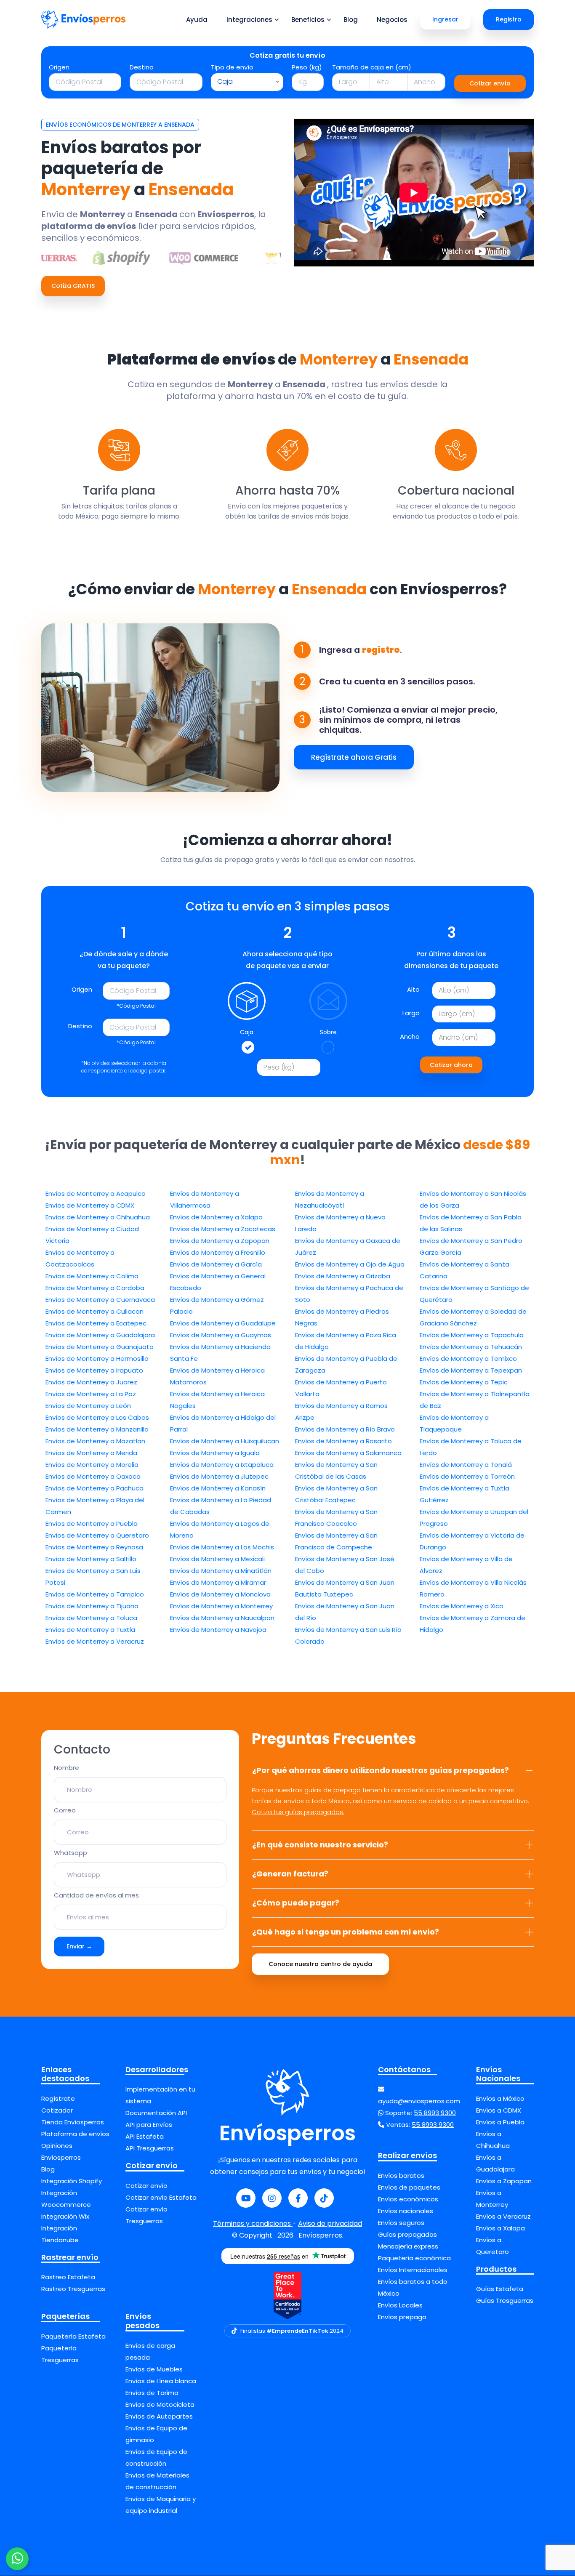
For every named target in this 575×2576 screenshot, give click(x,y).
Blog (351, 20)
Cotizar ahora (451, 1065)
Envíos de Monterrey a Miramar (218, 1582)
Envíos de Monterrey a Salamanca (348, 1453)
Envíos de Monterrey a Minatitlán (221, 1571)
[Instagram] (272, 2198)
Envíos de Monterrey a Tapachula (472, 1335)
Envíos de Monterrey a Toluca (91, 1618)
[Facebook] (298, 2198)
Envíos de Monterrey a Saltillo (91, 1559)
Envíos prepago (402, 2317)
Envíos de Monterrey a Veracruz (95, 1641)
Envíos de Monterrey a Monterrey (221, 1606)
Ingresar (445, 19)
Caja (247, 1032)
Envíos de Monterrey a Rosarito (343, 1441)
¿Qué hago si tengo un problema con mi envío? (346, 1932)
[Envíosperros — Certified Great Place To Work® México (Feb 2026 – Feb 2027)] (287, 2295)
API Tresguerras (150, 2148)
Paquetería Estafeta (73, 2336)
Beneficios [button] (308, 20)
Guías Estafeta (500, 2289)
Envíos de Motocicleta (160, 2404)
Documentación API (156, 2113)
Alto (413, 989)
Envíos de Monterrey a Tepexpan (471, 1370)
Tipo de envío (232, 67)
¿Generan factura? (290, 1874)
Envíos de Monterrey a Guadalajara (100, 1335)
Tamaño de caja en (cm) (372, 67)
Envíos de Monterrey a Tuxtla (90, 1630)
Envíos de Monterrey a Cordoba (95, 1288)
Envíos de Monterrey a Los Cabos (97, 1417)
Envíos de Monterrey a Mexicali (217, 1559)
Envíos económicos (408, 2199)
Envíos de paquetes (409, 2187)
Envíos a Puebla (500, 2122)
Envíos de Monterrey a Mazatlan (95, 1441)
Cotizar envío (490, 83)
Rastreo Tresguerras (73, 2289)
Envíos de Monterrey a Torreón (467, 1476)
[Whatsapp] (17, 2559)
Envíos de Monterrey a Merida (91, 1453)
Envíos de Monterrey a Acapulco (96, 1194)
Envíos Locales (400, 2305)
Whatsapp (71, 1853)
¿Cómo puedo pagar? (296, 1903)
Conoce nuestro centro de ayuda (320, 1964)
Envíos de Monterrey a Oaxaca (93, 1476)
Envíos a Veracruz (503, 2216)
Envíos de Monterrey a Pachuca (95, 1488)
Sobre (328, 1032)
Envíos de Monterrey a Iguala (215, 1453)
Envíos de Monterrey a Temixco (468, 1359)
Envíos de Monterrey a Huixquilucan (225, 1441)
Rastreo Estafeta (68, 2277)
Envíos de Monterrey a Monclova (220, 1594)
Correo (65, 1810)
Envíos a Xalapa (500, 2228)
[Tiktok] (324, 2198)
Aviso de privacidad (330, 2223)
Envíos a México (500, 2098)
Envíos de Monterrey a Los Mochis (222, 1547)
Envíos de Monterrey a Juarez (91, 1382)
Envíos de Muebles (154, 2369)
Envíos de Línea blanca (161, 2381)
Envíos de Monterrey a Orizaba (343, 1276)
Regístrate (58, 2098)
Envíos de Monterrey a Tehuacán (471, 1347)
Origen (59, 67)
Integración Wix (65, 2216)
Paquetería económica (414, 2258)
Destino (142, 67)
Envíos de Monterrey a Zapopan (220, 1241)
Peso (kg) (307, 67)
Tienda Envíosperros (73, 2122)
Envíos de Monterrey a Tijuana (92, 1606)
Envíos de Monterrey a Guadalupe (223, 1323)
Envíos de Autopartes (159, 2416)
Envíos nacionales (406, 2211)
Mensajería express (408, 2246)
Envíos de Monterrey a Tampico (95, 1594)
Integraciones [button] (249, 20)
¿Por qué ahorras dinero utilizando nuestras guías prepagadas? (381, 1770)
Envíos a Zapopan (504, 2181)
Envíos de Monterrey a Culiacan (95, 1311)
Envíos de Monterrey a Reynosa (94, 1547)
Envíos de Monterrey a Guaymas (221, 1335)
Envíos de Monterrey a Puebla (92, 1524)
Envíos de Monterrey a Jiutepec (219, 1476)
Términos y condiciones (253, 2223)
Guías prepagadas (407, 2234)
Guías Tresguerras (505, 2301)
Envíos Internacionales (413, 2270)
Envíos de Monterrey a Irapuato (94, 1370)
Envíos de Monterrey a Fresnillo (218, 1252)
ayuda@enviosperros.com (419, 2101)
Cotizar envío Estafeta (161, 2197)
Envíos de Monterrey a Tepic (464, 1382)
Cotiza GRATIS (73, 286)
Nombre (67, 1768)
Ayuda (197, 20)
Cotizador (57, 2110)
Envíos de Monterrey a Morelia (92, 1465)
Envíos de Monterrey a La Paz (91, 1394)
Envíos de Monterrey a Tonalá (466, 1465)
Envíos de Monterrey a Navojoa (218, 1630)
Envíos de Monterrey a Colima (92, 1276)
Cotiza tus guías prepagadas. (298, 1812)
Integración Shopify (72, 2181)
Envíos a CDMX (499, 2110)
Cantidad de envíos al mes (96, 1895)
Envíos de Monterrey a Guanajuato (100, 1347)
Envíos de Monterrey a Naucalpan (222, 1618)
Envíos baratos (401, 2175)
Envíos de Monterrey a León (88, 1406)
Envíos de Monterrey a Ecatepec (96, 1323)
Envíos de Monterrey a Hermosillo (97, 1359)
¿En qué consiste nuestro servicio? (320, 1845)
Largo (411, 1013)
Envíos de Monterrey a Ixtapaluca (222, 1465)
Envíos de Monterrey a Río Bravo (345, 1429)
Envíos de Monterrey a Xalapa (216, 1217)
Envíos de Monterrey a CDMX (90, 1205)
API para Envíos (149, 2125)
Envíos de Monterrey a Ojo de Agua (350, 1264)
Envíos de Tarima (152, 2393)
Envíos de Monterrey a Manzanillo (97, 1429)
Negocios (392, 20)
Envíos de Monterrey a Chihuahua (98, 1217)
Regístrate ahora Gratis (354, 757)
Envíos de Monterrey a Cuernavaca (100, 1300)
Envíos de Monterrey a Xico (462, 1606)
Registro (509, 19)
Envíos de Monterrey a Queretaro (97, 1535)
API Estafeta (145, 2136)
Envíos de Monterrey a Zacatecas (223, 1229)
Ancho (410, 1037)
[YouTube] (246, 2198)
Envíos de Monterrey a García (216, 1264)
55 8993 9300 (435, 2113)
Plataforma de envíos (75, 2134)
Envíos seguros (401, 2223)
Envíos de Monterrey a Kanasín (218, 1488)
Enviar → (79, 1946)
